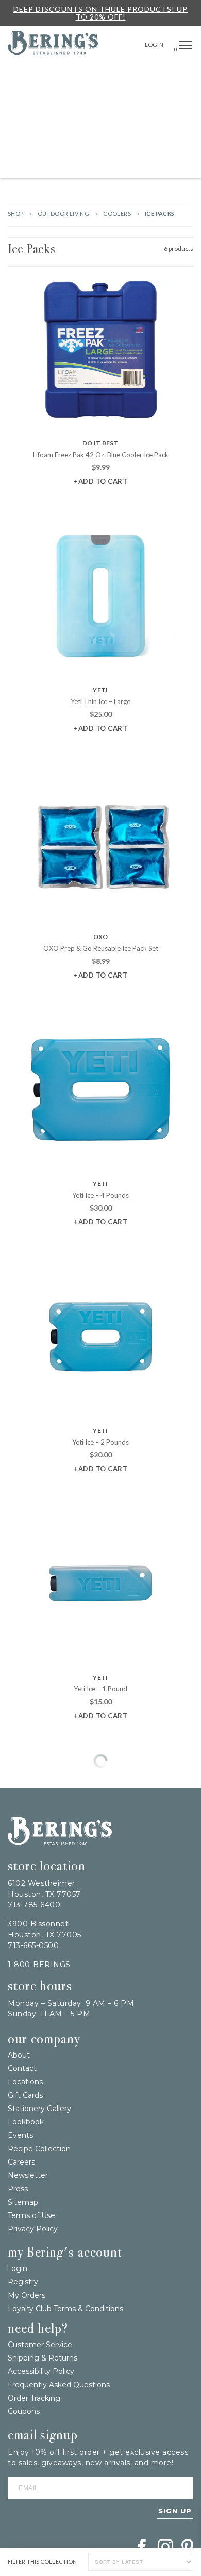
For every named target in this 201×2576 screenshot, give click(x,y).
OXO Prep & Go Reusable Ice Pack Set (101, 948)
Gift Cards (25, 2095)
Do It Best (100, 443)
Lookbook (26, 2122)
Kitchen (105, 121)
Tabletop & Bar (57, 121)
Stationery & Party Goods (62, 144)
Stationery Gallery (39, 2109)
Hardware (46, 97)
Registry (23, 2282)
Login (154, 44)
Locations (25, 2082)
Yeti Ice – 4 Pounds (100, 1195)
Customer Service (40, 2345)
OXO (101, 937)
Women (173, 144)
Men (74, 167)
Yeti (100, 690)
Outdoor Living (98, 97)
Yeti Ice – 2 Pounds (100, 1442)
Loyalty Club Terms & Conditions (65, 2309)
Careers (21, 2162)
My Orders (27, 2295)
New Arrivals (112, 74)
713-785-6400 (34, 1905)
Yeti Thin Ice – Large (100, 701)
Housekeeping (111, 167)
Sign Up (175, 2511)
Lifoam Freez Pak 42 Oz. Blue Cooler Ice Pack (101, 455)
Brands (154, 74)
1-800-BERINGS (39, 1965)
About (19, 2055)
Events (20, 2135)
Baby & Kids (135, 144)
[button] (186, 46)
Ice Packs (31, 249)
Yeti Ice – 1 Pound (100, 1689)
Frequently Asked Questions (59, 2385)
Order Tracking (34, 2398)
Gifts (183, 74)
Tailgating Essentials (45, 74)
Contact (22, 2068)
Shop (16, 214)
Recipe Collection (39, 2149)
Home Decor (152, 97)
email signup (43, 2435)
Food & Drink (148, 121)
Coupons (24, 2411)
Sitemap (23, 2202)
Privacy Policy (33, 2229)
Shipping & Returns (43, 2358)
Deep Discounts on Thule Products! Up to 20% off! (100, 13)
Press (18, 2189)
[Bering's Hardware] (53, 51)
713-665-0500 (33, 1945)
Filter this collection (42, 2562)
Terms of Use (31, 2215)
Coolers (117, 214)
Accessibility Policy (41, 2371)
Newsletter (28, 2175)
